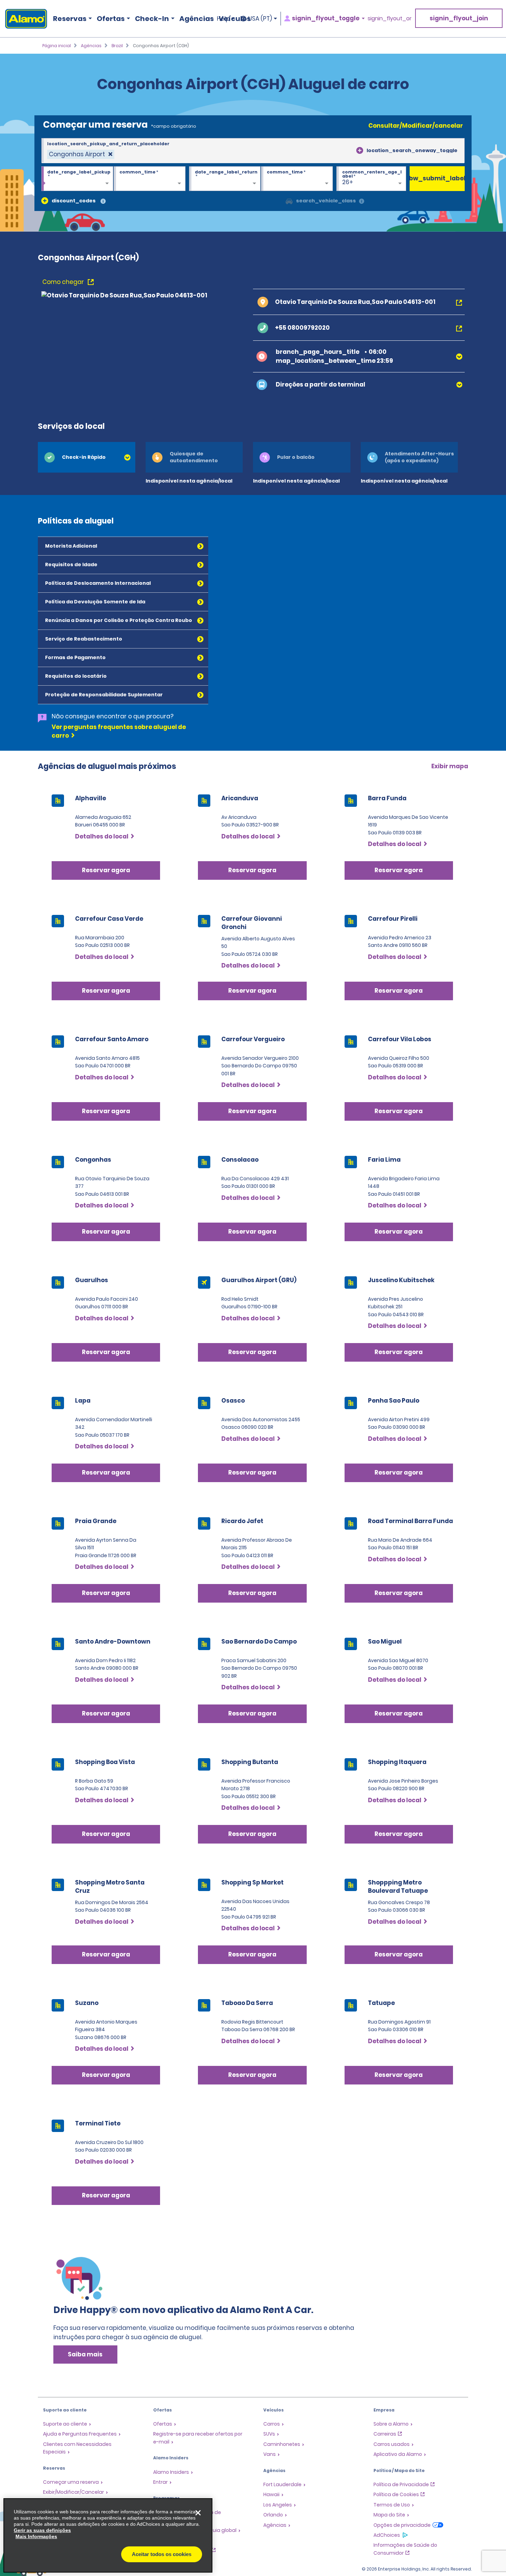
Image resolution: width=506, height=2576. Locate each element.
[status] (81, 154)
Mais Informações (36, 2536)
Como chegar (64, 282)
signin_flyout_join (459, 18)
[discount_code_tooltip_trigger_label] (103, 202)
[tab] (87, 457)
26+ (348, 182)
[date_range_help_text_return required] (225, 179)
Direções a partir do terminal (320, 384)
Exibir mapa (450, 766)
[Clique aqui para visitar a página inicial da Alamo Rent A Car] (24, 19)
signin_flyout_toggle (326, 18)
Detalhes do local (102, 836)
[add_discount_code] (45, 201)
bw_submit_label (437, 178)
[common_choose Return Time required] (297, 179)
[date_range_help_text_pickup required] (77, 179)
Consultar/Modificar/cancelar (416, 126)
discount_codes (74, 201)
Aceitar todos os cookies (162, 2554)
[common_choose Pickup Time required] (150, 179)
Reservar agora (106, 870)
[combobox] (253, 151)
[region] (108, 2535)
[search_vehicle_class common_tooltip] (362, 202)
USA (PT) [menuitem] (260, 19)
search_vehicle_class (326, 201)
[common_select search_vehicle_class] (289, 201)
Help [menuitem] (223, 19)
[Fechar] (198, 2513)
